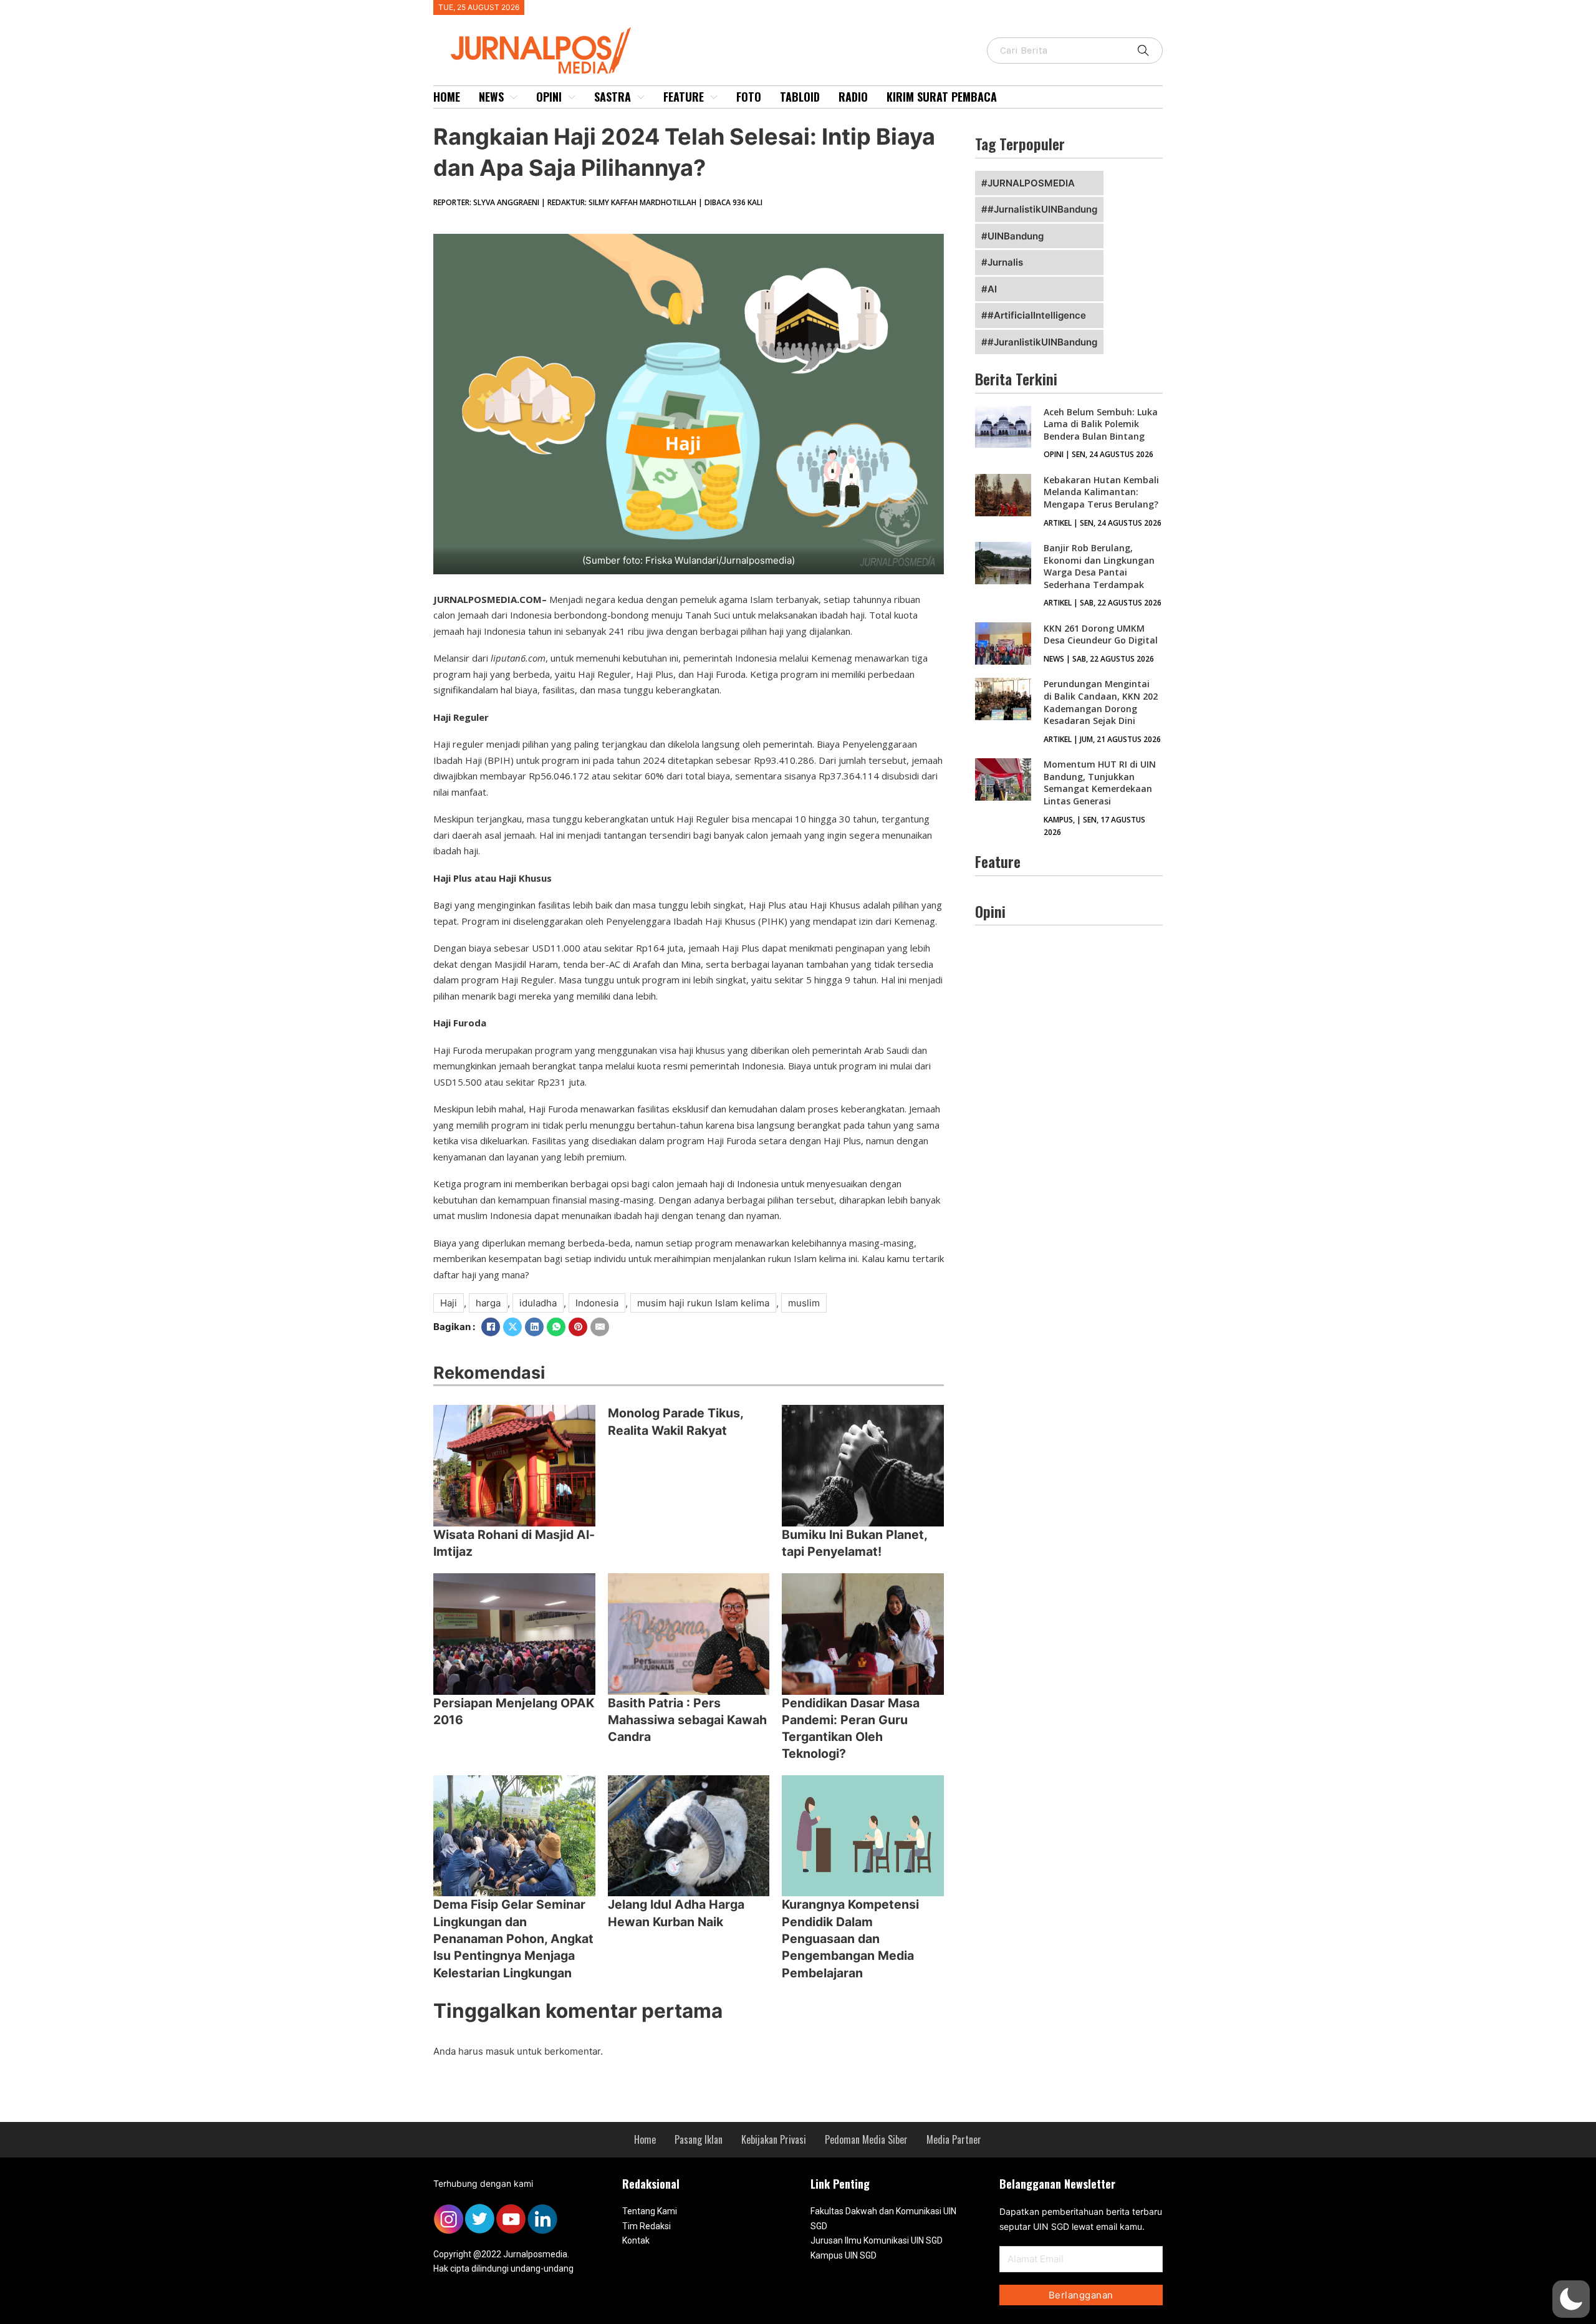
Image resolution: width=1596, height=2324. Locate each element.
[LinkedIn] (534, 1327)
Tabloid (800, 97)
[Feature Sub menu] (714, 97)
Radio (853, 97)
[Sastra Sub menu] (641, 97)
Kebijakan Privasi (774, 2139)
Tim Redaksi (647, 2226)
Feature (684, 97)
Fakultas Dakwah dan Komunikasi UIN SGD (883, 2219)
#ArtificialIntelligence (1037, 315)
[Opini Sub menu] (572, 97)
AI (992, 289)
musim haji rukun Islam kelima (703, 1303)
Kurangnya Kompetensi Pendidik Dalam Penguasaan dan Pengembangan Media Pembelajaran (850, 1938)
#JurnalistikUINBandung (1042, 209)
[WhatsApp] (556, 1327)
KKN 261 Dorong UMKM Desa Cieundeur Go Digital (1101, 634)
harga (488, 1303)
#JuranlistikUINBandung (1042, 342)
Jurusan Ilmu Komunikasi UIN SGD (877, 2240)
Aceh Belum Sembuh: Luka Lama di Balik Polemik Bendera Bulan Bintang (1101, 424)
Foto (749, 97)
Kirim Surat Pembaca (942, 97)
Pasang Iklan (699, 2139)
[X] (512, 1327)
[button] (1571, 2299)
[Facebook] (491, 1327)
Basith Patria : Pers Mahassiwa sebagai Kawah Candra (687, 1720)
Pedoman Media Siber (866, 2139)
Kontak (636, 2240)
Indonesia (597, 1303)
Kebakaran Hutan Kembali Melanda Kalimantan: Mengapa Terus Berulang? (1101, 492)
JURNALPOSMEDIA (1031, 183)
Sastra (613, 97)
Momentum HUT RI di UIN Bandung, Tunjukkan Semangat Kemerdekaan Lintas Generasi (1100, 783)
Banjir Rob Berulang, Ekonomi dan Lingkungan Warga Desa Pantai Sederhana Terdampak (1099, 566)
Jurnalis (1005, 262)
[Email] (600, 1327)
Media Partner (954, 2139)
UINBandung (1016, 236)
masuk (500, 2051)
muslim (804, 1303)
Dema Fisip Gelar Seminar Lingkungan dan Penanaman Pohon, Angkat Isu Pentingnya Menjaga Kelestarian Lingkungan (513, 1938)
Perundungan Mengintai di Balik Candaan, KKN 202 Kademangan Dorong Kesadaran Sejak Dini (1101, 702)
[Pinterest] (578, 1327)
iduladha (538, 1303)
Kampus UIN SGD (844, 2255)
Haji (449, 1303)
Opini (549, 97)
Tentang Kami (650, 2211)
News (491, 97)
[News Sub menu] (514, 97)
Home (447, 97)
